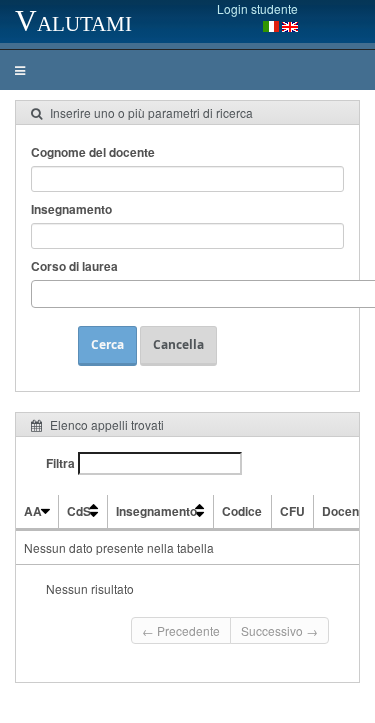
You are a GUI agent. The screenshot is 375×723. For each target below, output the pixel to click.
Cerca (107, 344)
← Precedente (181, 630)
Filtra (62, 463)
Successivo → (279, 630)
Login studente (257, 8)
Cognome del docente (93, 152)
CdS (79, 511)
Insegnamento (71, 209)
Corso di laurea (74, 266)
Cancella (178, 344)
